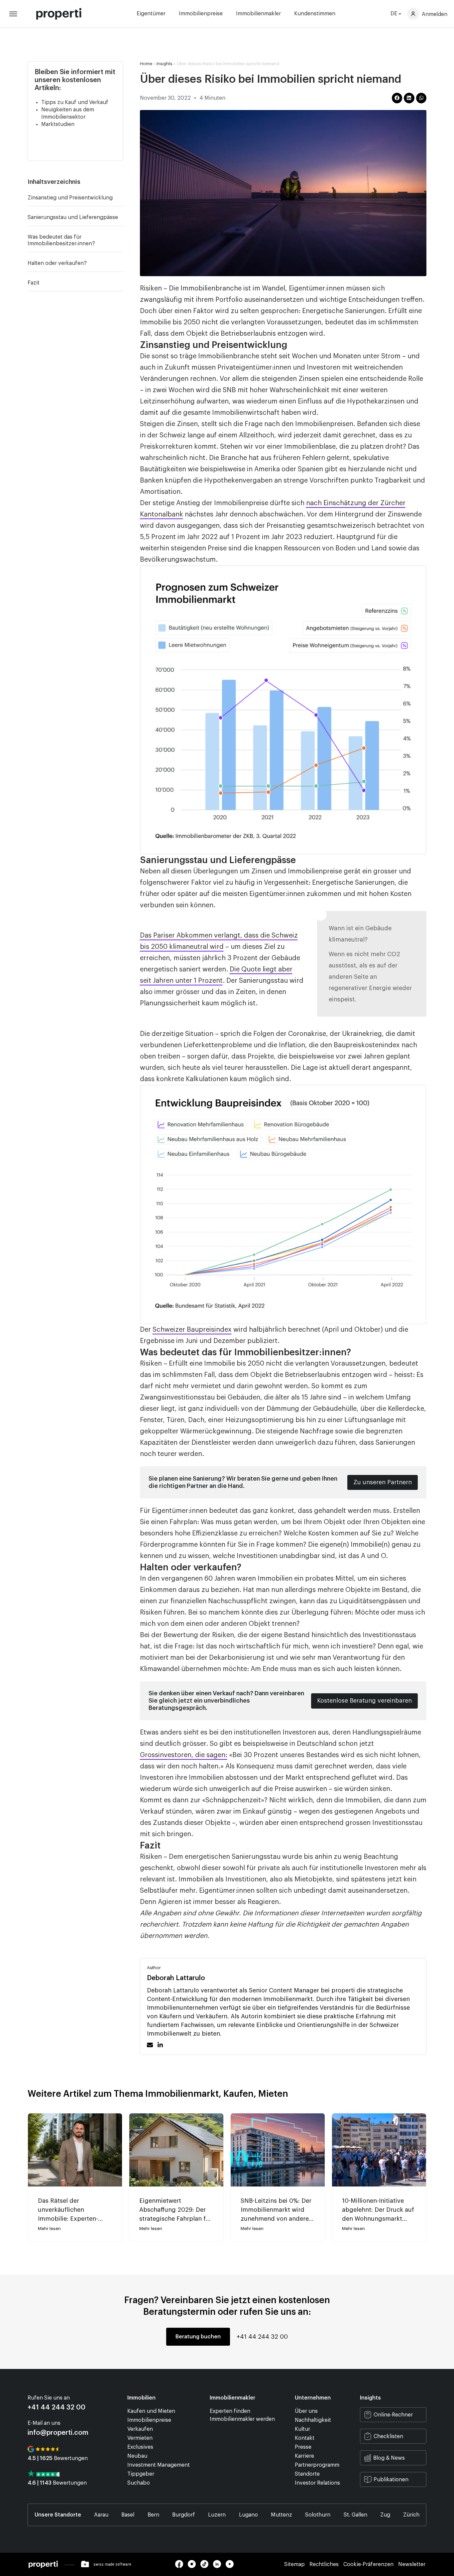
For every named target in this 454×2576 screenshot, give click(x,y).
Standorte (307, 2474)
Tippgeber (141, 2474)
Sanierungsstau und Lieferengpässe (73, 217)
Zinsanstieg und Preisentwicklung (70, 198)
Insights (165, 64)
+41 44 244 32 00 (262, 2337)
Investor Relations (317, 2483)
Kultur (302, 2429)
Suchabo (139, 2483)
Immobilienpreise (201, 14)
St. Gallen (355, 2515)
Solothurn (318, 2515)
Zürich (411, 2515)
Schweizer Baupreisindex (192, 1330)
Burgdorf (184, 2515)
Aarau (101, 2515)
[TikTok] (207, 2566)
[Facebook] (181, 2566)
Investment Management (159, 2465)
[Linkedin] (219, 2566)
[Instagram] (194, 2566)
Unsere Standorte (58, 2515)
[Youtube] (231, 2566)
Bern (153, 2515)
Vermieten (140, 2438)
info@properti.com (58, 2433)
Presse (303, 2447)
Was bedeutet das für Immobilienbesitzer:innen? (61, 240)
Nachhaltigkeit (313, 2420)
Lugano (248, 2515)
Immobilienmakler (258, 14)
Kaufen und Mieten (151, 2411)
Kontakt (305, 2438)
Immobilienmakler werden (242, 2419)
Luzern (217, 2515)
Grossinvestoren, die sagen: (184, 1755)
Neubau (137, 2456)
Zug (385, 2515)
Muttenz (282, 2515)
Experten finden (230, 2411)
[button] (120, 182)
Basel (128, 2515)
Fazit (34, 283)
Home (146, 64)
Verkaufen (140, 2429)
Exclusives (140, 2447)
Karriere (304, 2456)
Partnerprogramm (317, 2465)
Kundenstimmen (315, 14)
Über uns (306, 2411)
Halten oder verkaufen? (57, 263)
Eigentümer (151, 14)
